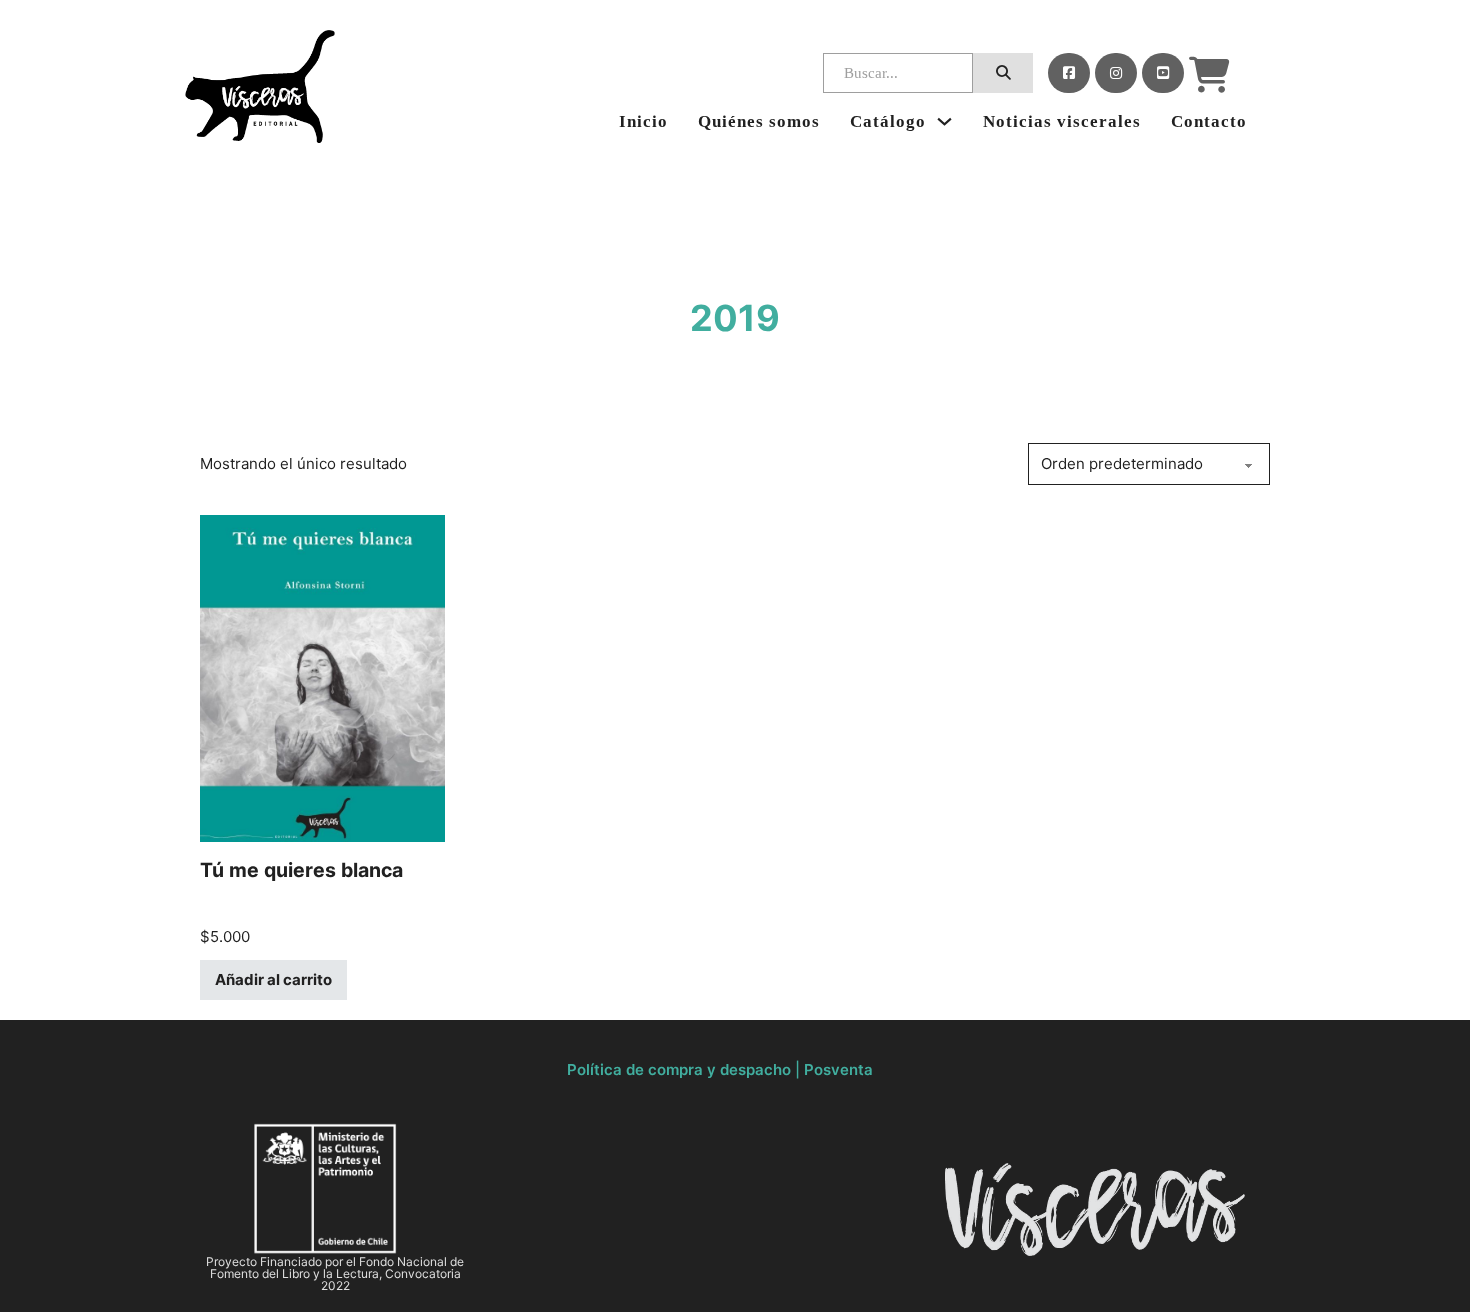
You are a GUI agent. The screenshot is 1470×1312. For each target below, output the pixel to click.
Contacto (1209, 121)
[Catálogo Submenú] (944, 121)
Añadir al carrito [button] (273, 979)
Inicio (643, 121)
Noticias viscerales (1062, 121)
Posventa (838, 1069)
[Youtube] (1163, 73)
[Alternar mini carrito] (1209, 75)
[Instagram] (1116, 73)
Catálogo (888, 121)
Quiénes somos (759, 121)
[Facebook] (1069, 73)
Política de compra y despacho (679, 1069)
